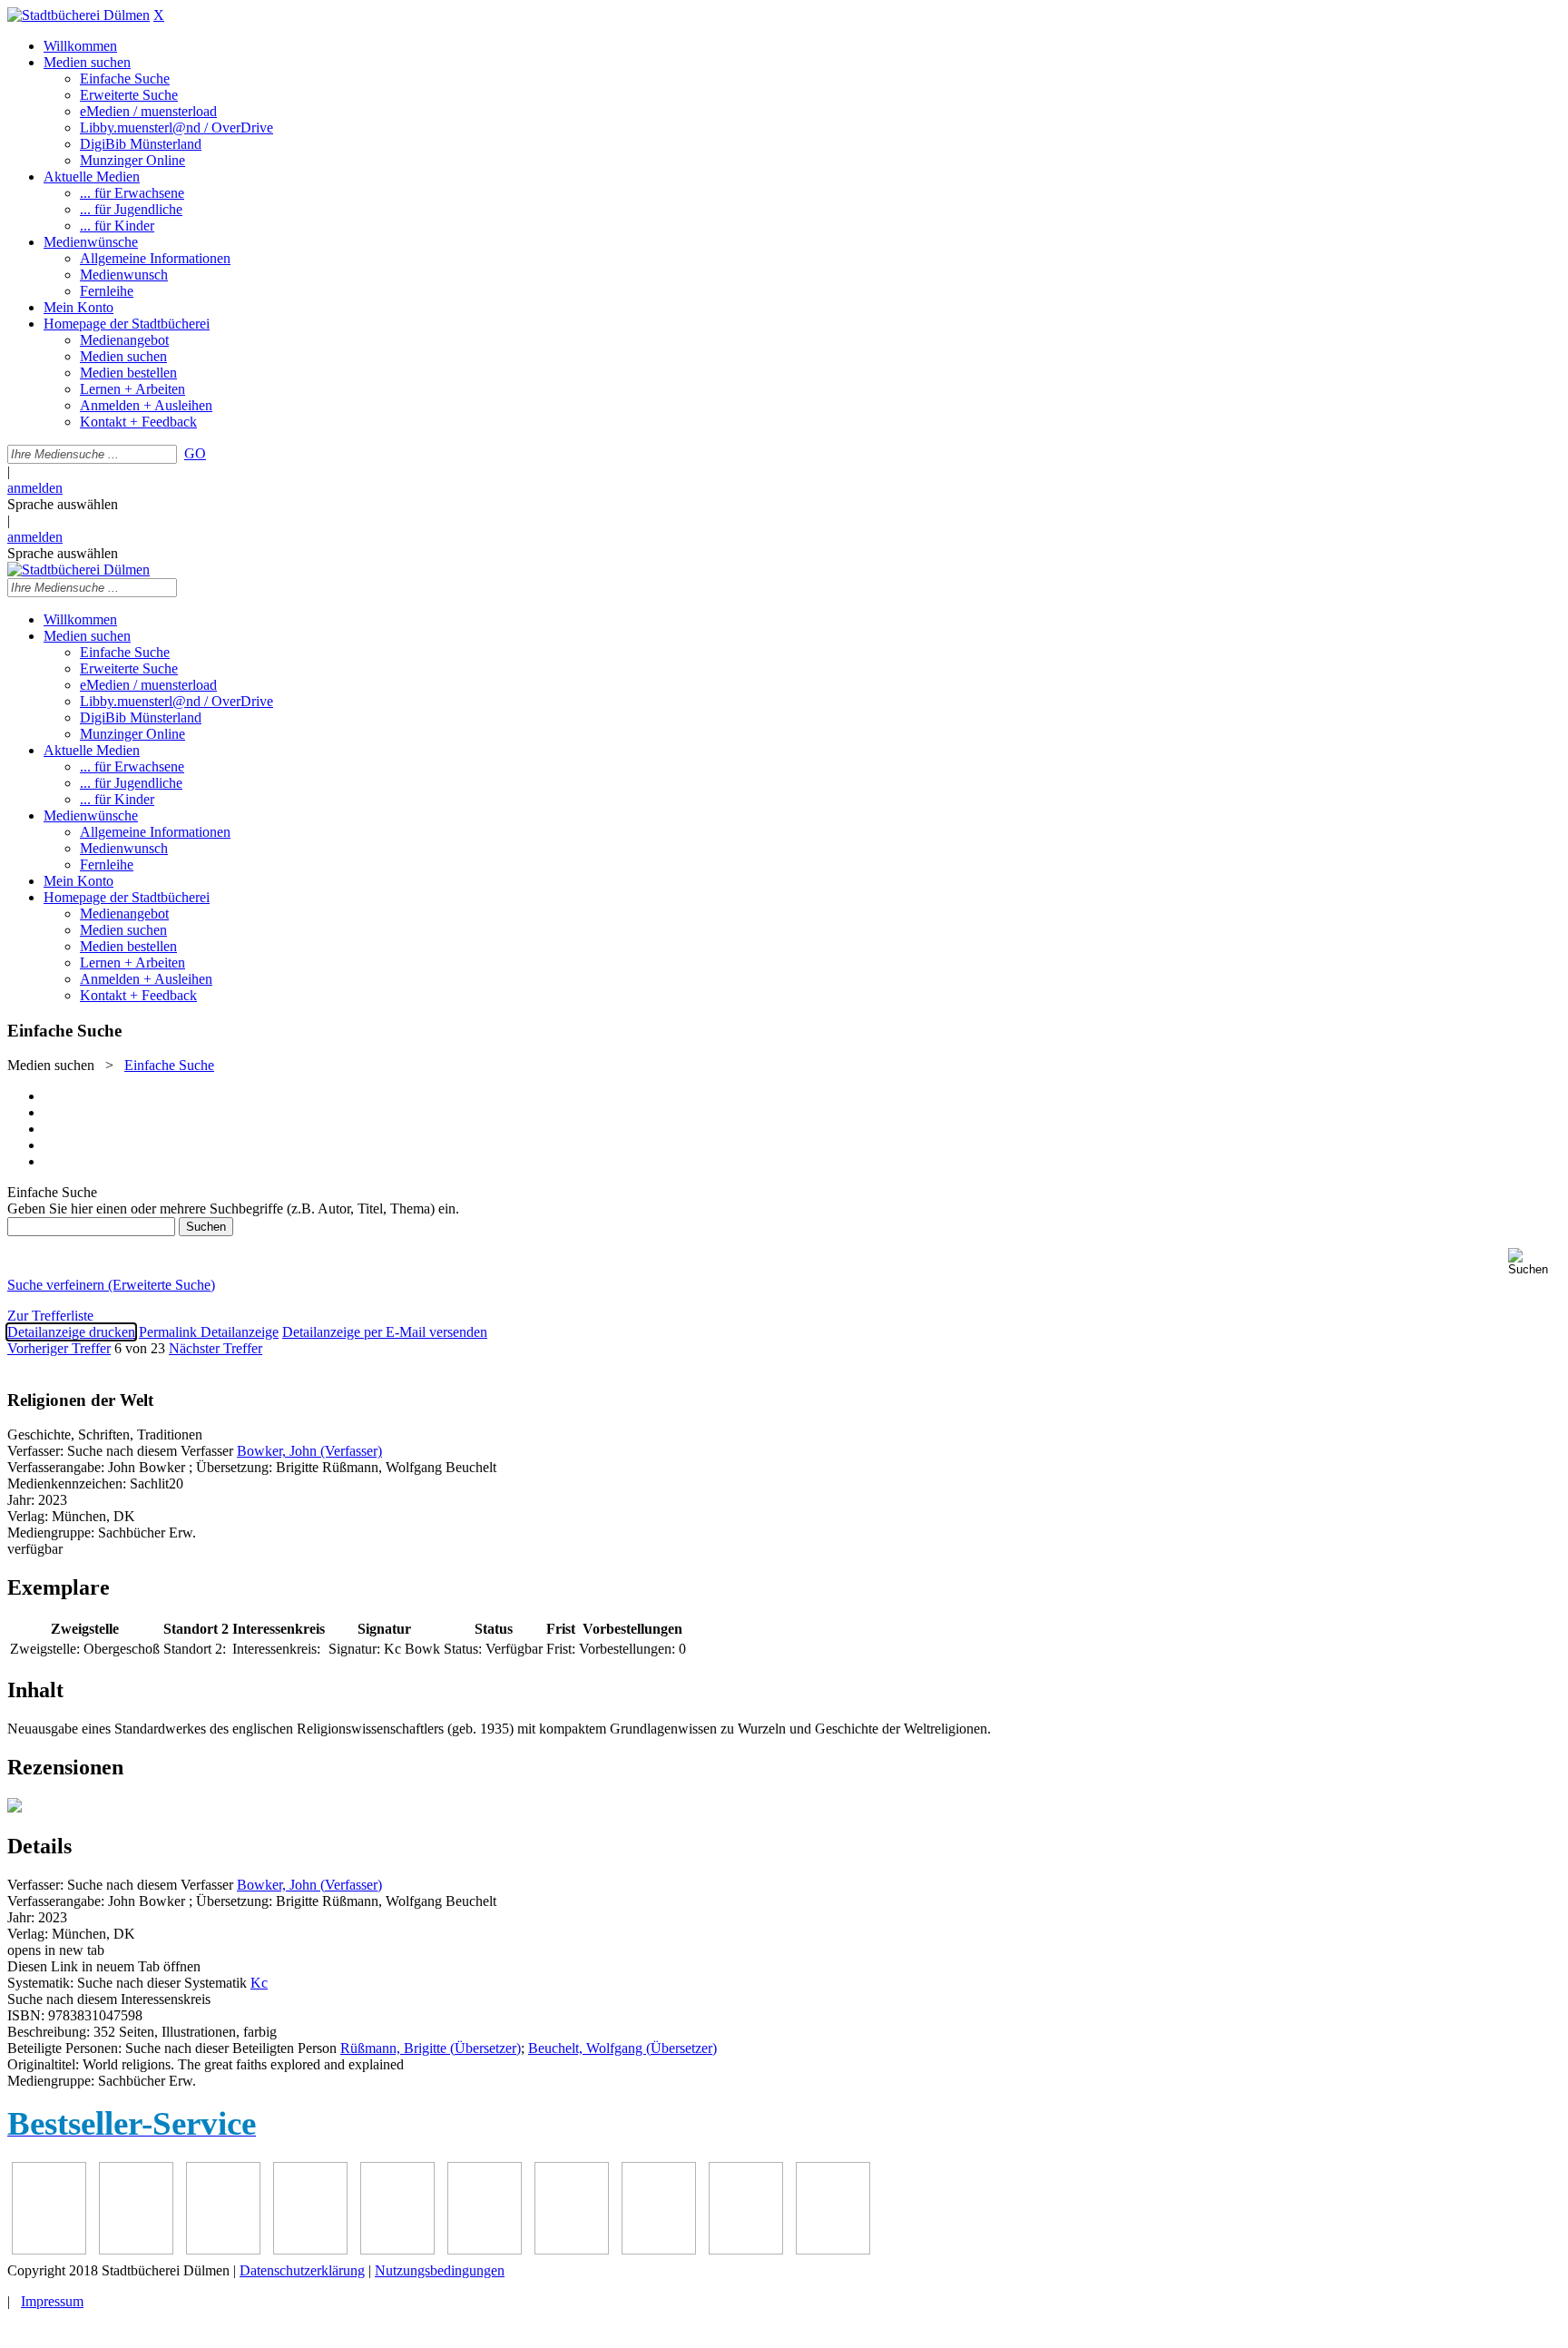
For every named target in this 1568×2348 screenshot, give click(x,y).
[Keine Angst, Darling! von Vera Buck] (223, 2250)
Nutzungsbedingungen (440, 2270)
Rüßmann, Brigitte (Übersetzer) (431, 2048)
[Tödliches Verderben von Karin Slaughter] (659, 2250)
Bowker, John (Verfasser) (309, 1451)
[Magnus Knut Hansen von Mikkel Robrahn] (49, 2250)
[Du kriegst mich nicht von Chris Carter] (397, 2250)
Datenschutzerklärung (302, 2270)
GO (195, 453)
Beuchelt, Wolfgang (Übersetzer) (622, 2048)
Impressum (52, 2301)
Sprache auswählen (63, 504)
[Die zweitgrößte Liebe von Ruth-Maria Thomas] (572, 2250)
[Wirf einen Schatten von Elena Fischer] (746, 2250)
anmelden (35, 488)
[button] (1534, 1262)
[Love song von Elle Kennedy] (136, 2250)
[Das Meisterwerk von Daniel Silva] (310, 2250)
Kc (259, 1983)
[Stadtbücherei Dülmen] (78, 15)
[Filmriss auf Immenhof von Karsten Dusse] (833, 2250)
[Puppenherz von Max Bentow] (485, 2250)
